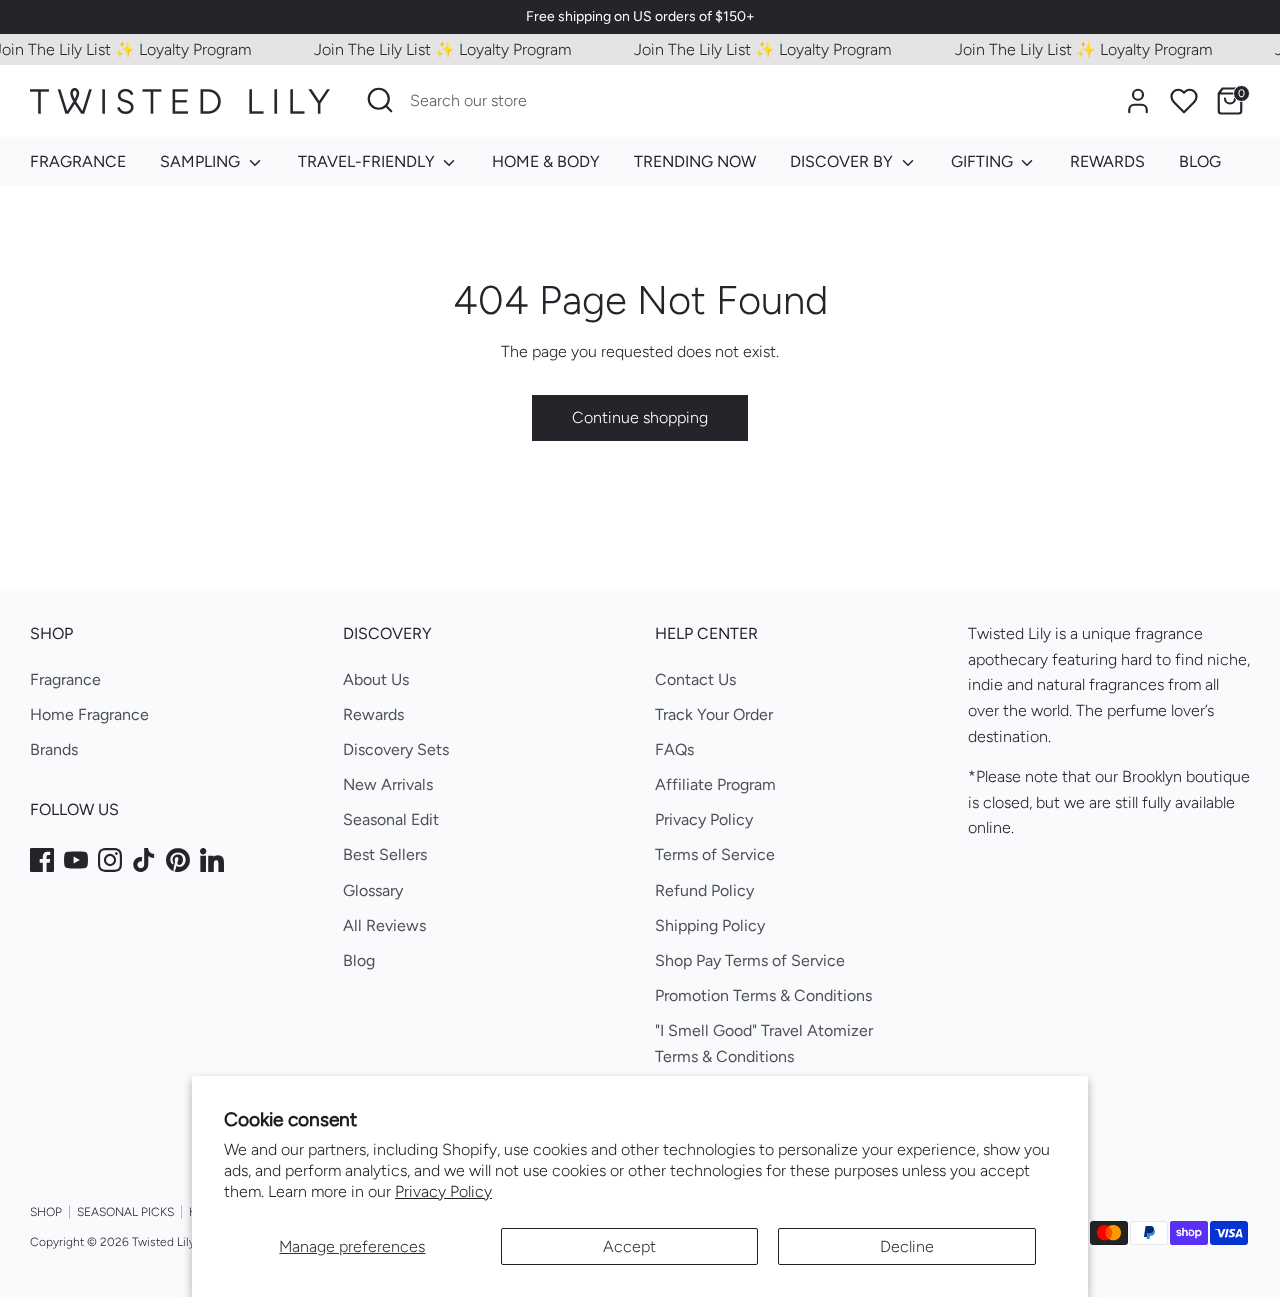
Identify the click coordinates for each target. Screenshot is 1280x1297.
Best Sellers (385, 854)
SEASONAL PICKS (125, 1212)
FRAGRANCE (78, 161)
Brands (54, 749)
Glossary (373, 890)
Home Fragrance (89, 714)
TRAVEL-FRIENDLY (368, 161)
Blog (359, 960)
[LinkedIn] (212, 860)
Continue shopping (640, 417)
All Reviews (384, 925)
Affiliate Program (715, 784)
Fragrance (65, 679)
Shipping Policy (710, 925)
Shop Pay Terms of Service (750, 960)
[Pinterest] (178, 860)
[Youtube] (76, 860)
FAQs (674, 749)
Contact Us (695, 679)
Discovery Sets (396, 749)
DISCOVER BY (843, 161)
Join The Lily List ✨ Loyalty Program (431, 49)
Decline (907, 1246)
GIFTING (984, 161)
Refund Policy (704, 890)
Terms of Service (715, 854)
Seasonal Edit (391, 819)
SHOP (46, 1212)
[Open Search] (380, 100)
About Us (376, 679)
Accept (629, 1246)
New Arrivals (388, 784)
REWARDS (1107, 161)
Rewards (373, 714)
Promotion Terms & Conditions (763, 995)
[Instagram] (110, 860)
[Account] (1138, 101)
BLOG (1200, 161)
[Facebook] (42, 860)
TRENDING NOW (695, 161)
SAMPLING (202, 161)
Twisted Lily (163, 1242)
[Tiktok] (144, 860)
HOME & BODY (546, 161)
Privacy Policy (443, 1191)
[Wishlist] (1184, 101)
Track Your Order (714, 714)
